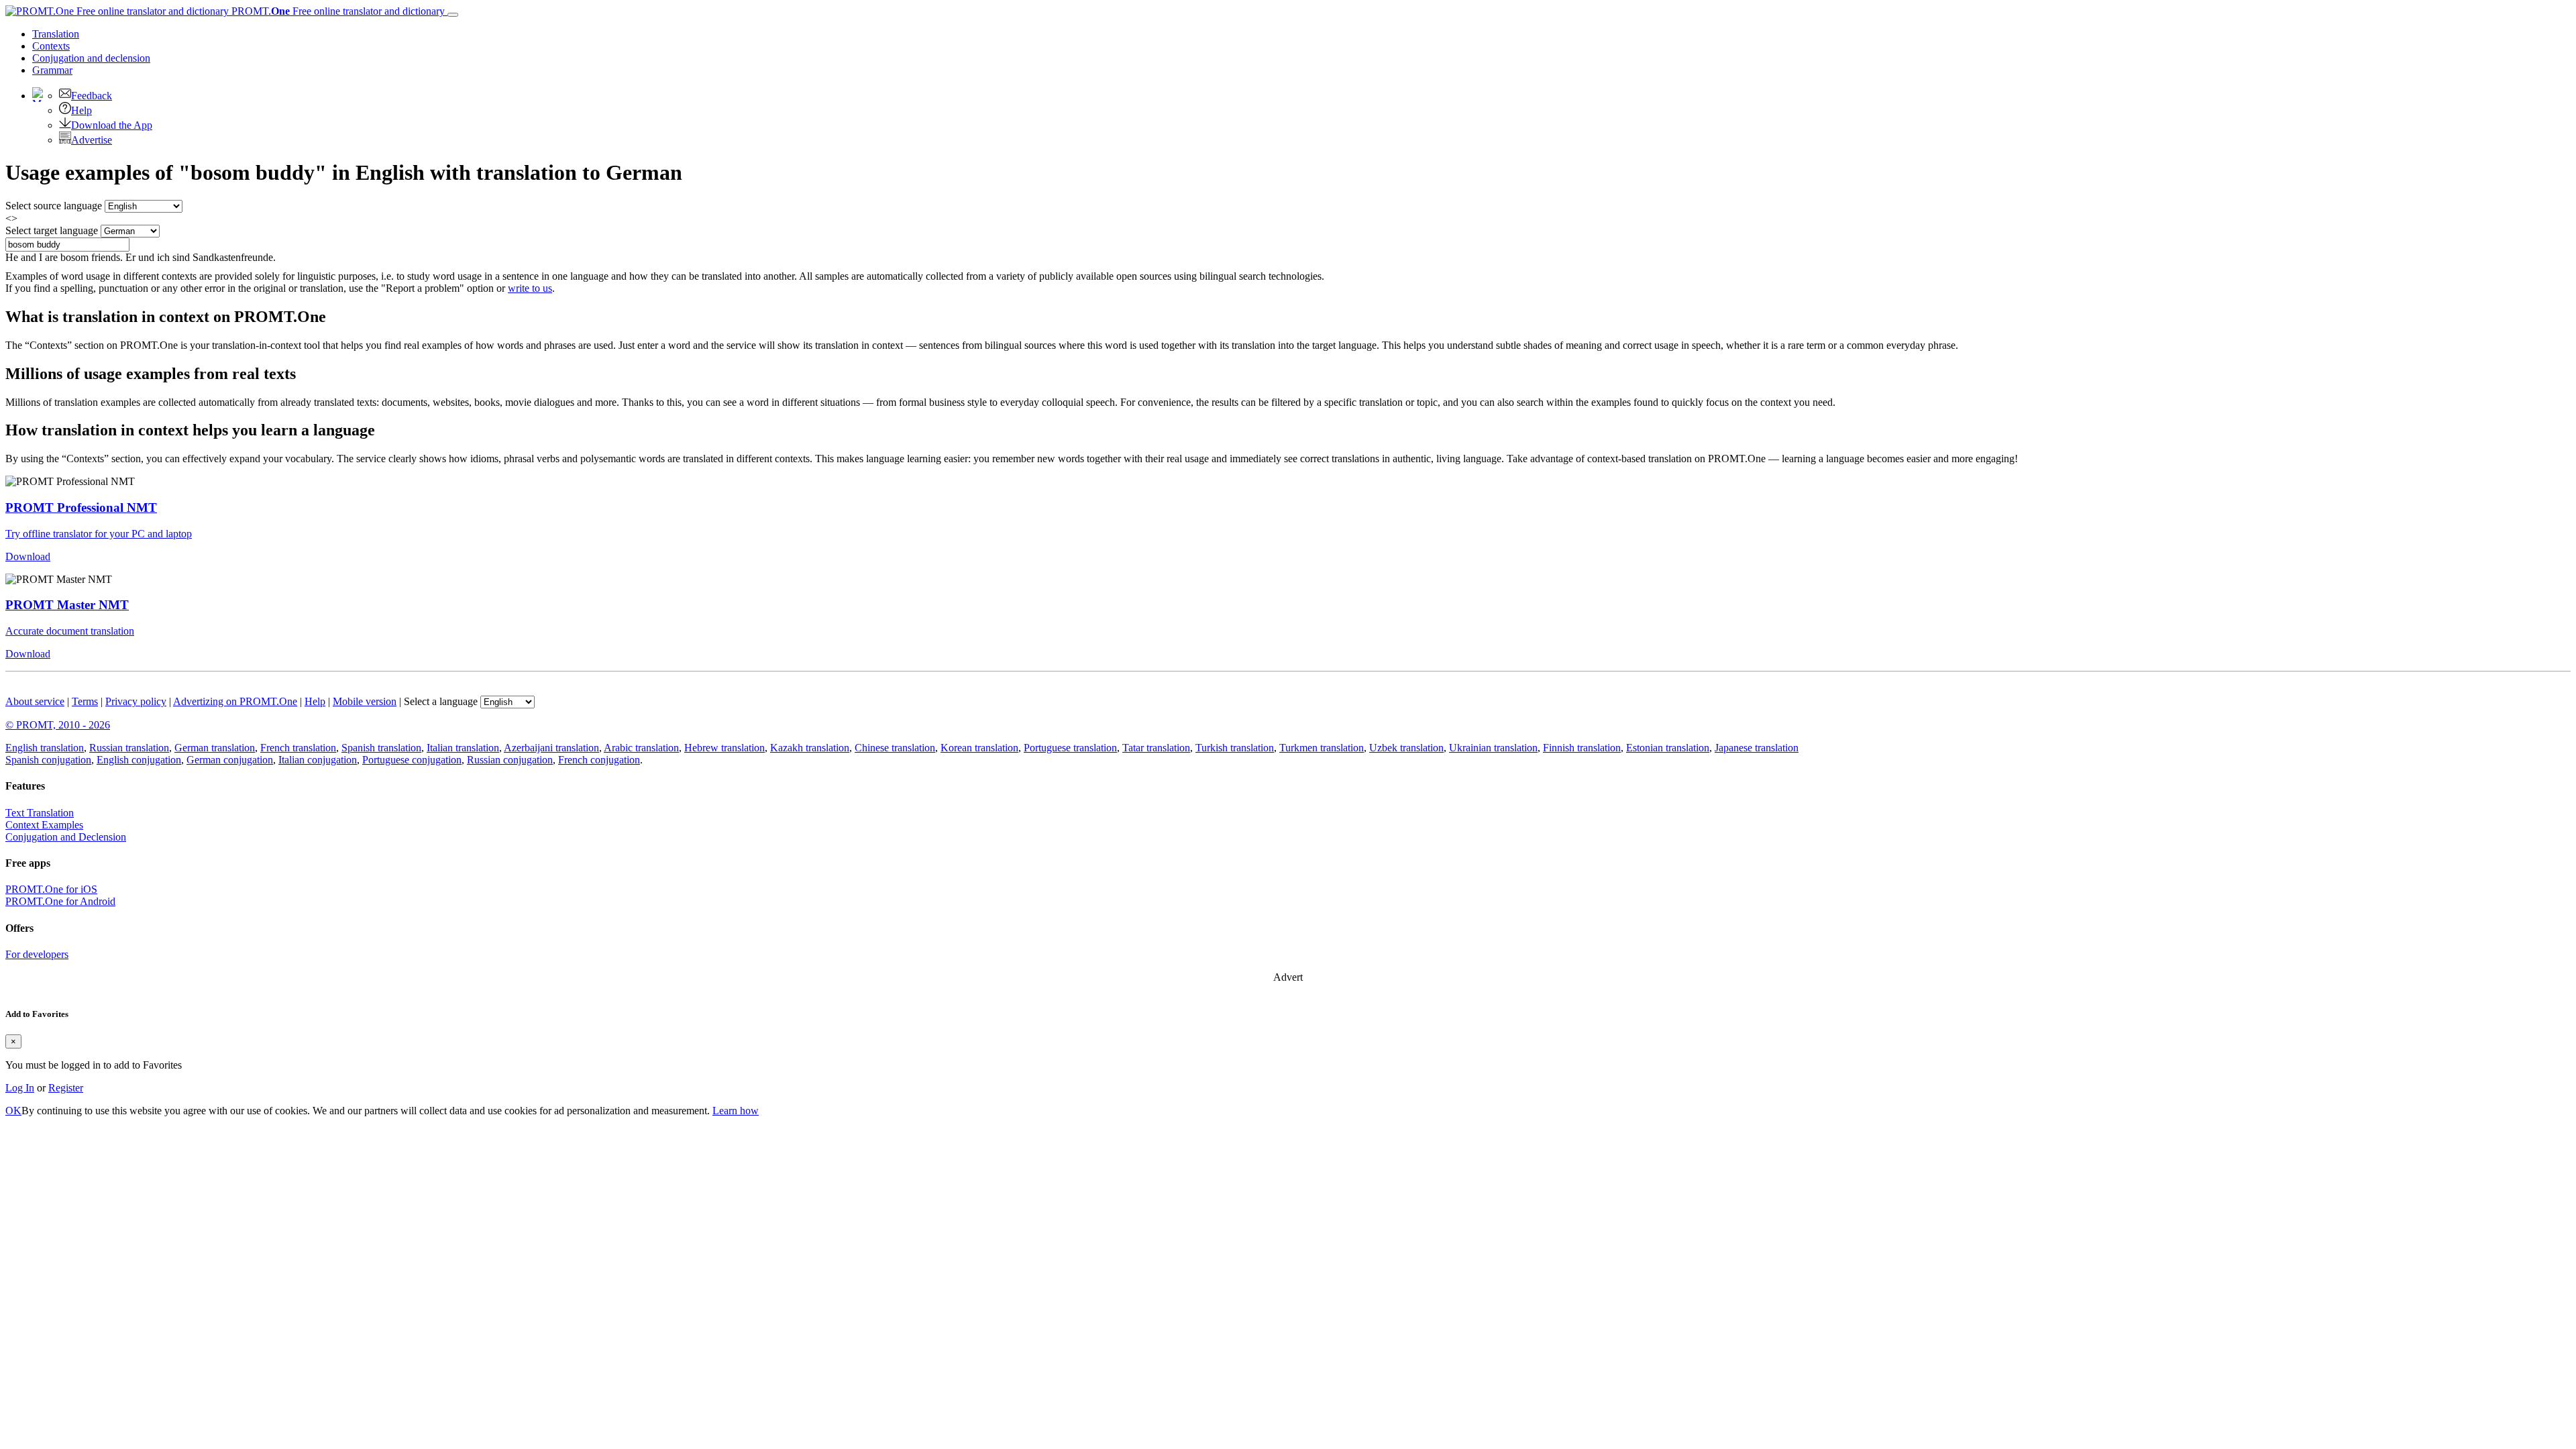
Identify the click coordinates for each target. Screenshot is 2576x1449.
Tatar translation (1156, 748)
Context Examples (44, 825)
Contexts (51, 46)
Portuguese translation (1070, 748)
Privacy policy (136, 701)
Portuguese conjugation (412, 760)
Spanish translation (381, 748)
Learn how (736, 1111)
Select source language (54, 206)
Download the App (112, 125)
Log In (20, 1088)
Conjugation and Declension (66, 837)
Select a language (441, 701)
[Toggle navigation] (453, 15)
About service (35, 701)
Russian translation (129, 748)
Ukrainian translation (1493, 748)
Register (66, 1088)
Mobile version (365, 701)
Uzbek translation (1406, 748)
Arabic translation (641, 748)
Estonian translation (1668, 748)
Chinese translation (895, 748)
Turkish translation (1235, 748)
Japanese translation (1757, 748)
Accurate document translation (70, 631)
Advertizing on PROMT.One (235, 701)
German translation (215, 748)
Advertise (92, 140)
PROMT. (337, 11)
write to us (530, 288)
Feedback (92, 96)
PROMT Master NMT (67, 605)
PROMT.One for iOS (51, 889)
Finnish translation (1582, 748)
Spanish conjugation (48, 760)
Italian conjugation (318, 760)
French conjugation (599, 760)
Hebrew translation (724, 748)
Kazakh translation (810, 748)
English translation (45, 748)
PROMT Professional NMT (81, 507)
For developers (37, 954)
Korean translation (979, 748)
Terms (85, 701)
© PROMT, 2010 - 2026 (58, 725)
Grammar (52, 70)
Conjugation (91, 58)
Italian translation (463, 748)
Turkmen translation (1322, 748)
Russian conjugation (510, 760)
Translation (56, 34)
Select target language (52, 230)
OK (13, 1111)
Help (82, 110)
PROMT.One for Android (60, 901)
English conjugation (139, 760)
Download (28, 556)
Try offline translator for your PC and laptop (99, 534)
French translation (298, 748)
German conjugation (230, 760)
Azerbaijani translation (551, 748)
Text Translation (40, 813)
